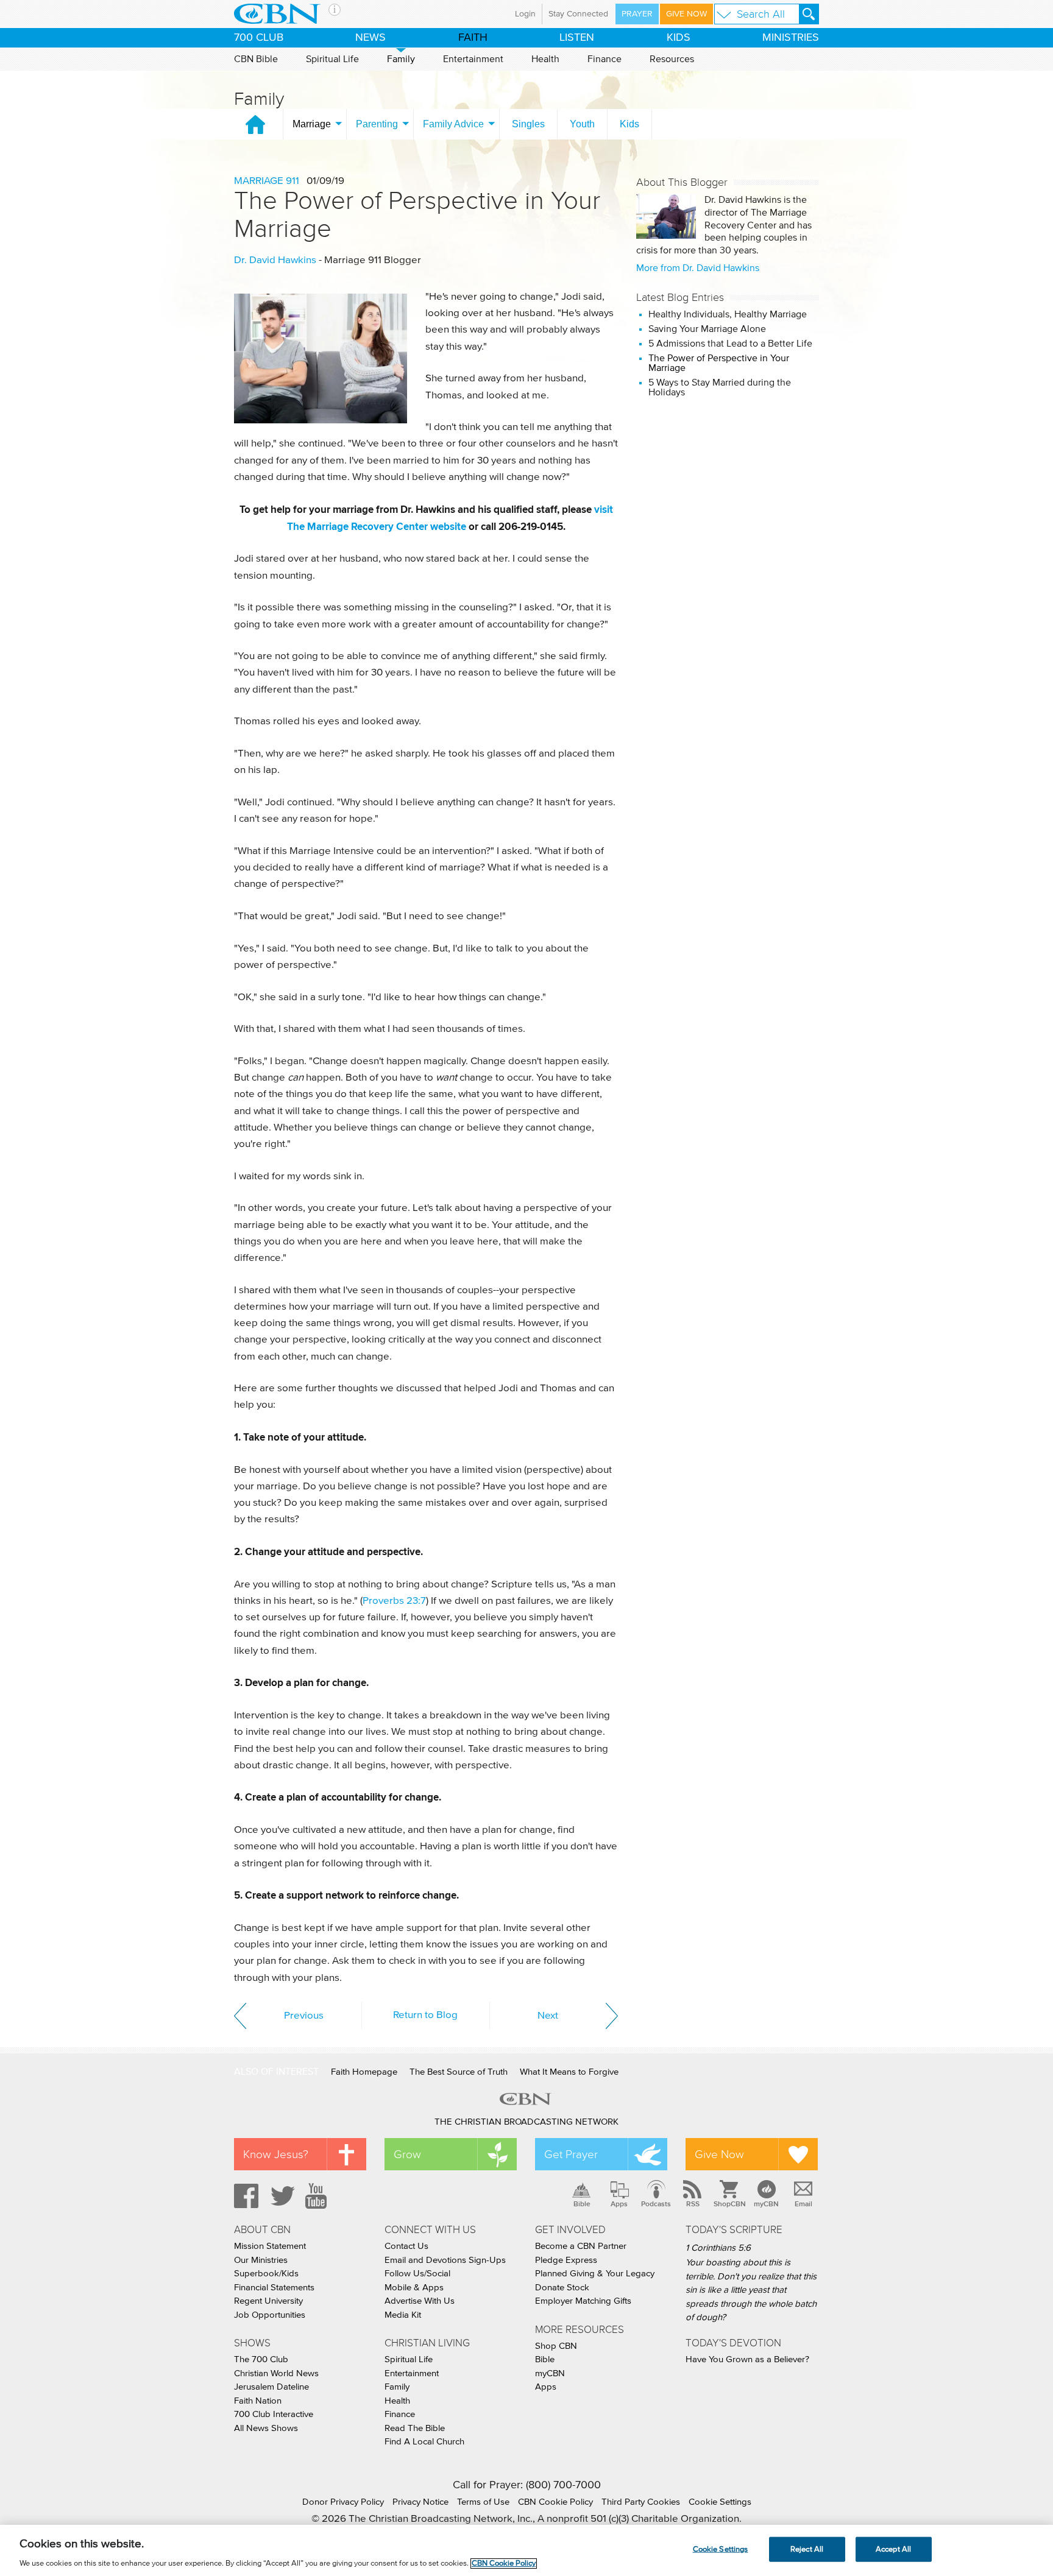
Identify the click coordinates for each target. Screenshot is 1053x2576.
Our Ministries (261, 2260)
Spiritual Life (332, 59)
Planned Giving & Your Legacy (595, 2274)
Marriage (312, 124)
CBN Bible (256, 59)
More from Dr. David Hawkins (698, 268)
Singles (528, 124)
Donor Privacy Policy (343, 2502)
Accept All (893, 2549)
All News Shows (266, 2428)
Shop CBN (556, 2346)
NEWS (370, 38)
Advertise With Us (420, 2301)
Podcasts (656, 2204)
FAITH (473, 38)
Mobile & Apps (414, 2288)
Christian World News (276, 2373)
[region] (526, 2550)
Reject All (807, 2549)
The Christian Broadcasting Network (526, 2122)
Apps (619, 2204)
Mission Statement (270, 2246)
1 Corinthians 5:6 (718, 2248)
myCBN (766, 2204)
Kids (629, 124)
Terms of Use (483, 2502)
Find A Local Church (424, 2442)
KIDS (679, 38)
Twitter (281, 2196)
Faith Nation (258, 2401)
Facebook (244, 2196)
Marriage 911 (267, 181)
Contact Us (406, 2246)
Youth (582, 124)
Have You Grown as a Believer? (747, 2359)
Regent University (268, 2301)
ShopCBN (729, 2204)
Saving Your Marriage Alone (707, 329)
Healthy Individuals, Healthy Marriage (728, 314)
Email (803, 2204)
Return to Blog (425, 2015)
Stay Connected (578, 14)
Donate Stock (562, 2288)
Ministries (791, 38)
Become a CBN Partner (581, 2246)
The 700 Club (261, 2359)
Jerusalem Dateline (271, 2387)
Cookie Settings (720, 2502)
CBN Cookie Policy (555, 2502)
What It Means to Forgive (569, 2072)
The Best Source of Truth (459, 2072)
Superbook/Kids (266, 2274)
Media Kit (403, 2315)
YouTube (318, 2196)
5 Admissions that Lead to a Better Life (730, 344)
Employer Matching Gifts (583, 2301)
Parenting (377, 124)
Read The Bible (415, 2428)
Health (545, 59)
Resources (672, 59)
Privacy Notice (420, 2502)
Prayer (637, 14)
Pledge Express (566, 2260)
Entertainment (473, 59)
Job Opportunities (270, 2315)
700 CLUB (259, 38)
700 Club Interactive (274, 2414)
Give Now (686, 14)
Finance (604, 59)
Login (525, 14)
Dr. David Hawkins (275, 260)
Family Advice (453, 124)
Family (401, 59)
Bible (582, 2204)
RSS (693, 2204)
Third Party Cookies (641, 2502)
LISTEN (577, 38)
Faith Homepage (364, 2072)
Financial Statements (274, 2288)
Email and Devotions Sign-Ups (445, 2260)
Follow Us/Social (417, 2274)
